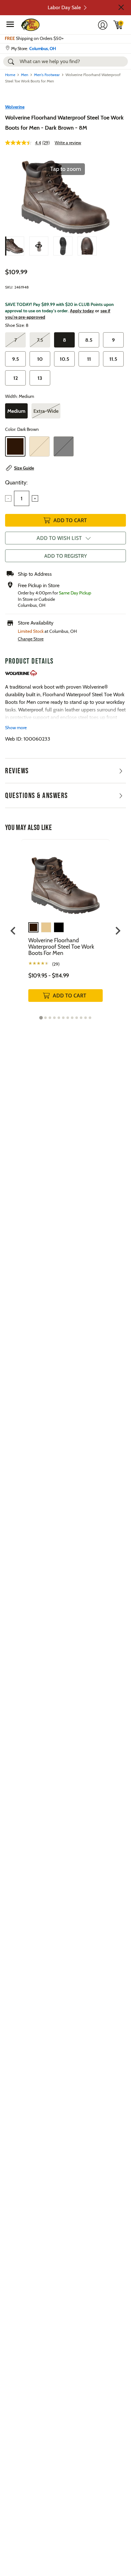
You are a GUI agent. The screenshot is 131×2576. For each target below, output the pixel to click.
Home (10, 75)
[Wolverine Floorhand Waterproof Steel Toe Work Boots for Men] (65, 881)
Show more (16, 728)
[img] (118, 25)
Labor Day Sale (64, 7)
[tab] (41, 1018)
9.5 (16, 359)
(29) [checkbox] (56, 964)
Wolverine (15, 107)
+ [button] (35, 498)
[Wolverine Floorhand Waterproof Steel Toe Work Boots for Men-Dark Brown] (15, 246)
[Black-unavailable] (64, 446)
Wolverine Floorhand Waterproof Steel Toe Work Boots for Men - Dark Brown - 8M (64, 123)
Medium (16, 411)
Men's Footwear (47, 75)
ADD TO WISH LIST (59, 538)
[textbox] (22, 498)
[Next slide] (117, 931)
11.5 (113, 359)
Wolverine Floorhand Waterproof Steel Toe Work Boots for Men (61, 947)
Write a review (68, 143)
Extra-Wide (46, 411)
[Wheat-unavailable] (39, 446)
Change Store (31, 639)
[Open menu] (10, 24)
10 (40, 359)
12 (16, 378)
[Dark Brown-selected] (15, 446)
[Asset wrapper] (39, 246)
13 (40, 378)
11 (89, 359)
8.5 (89, 340)
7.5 (40, 340)
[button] (121, 7)
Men (25, 75)
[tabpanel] (65, 927)
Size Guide (24, 468)
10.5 (65, 359)
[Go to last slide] (14, 931)
